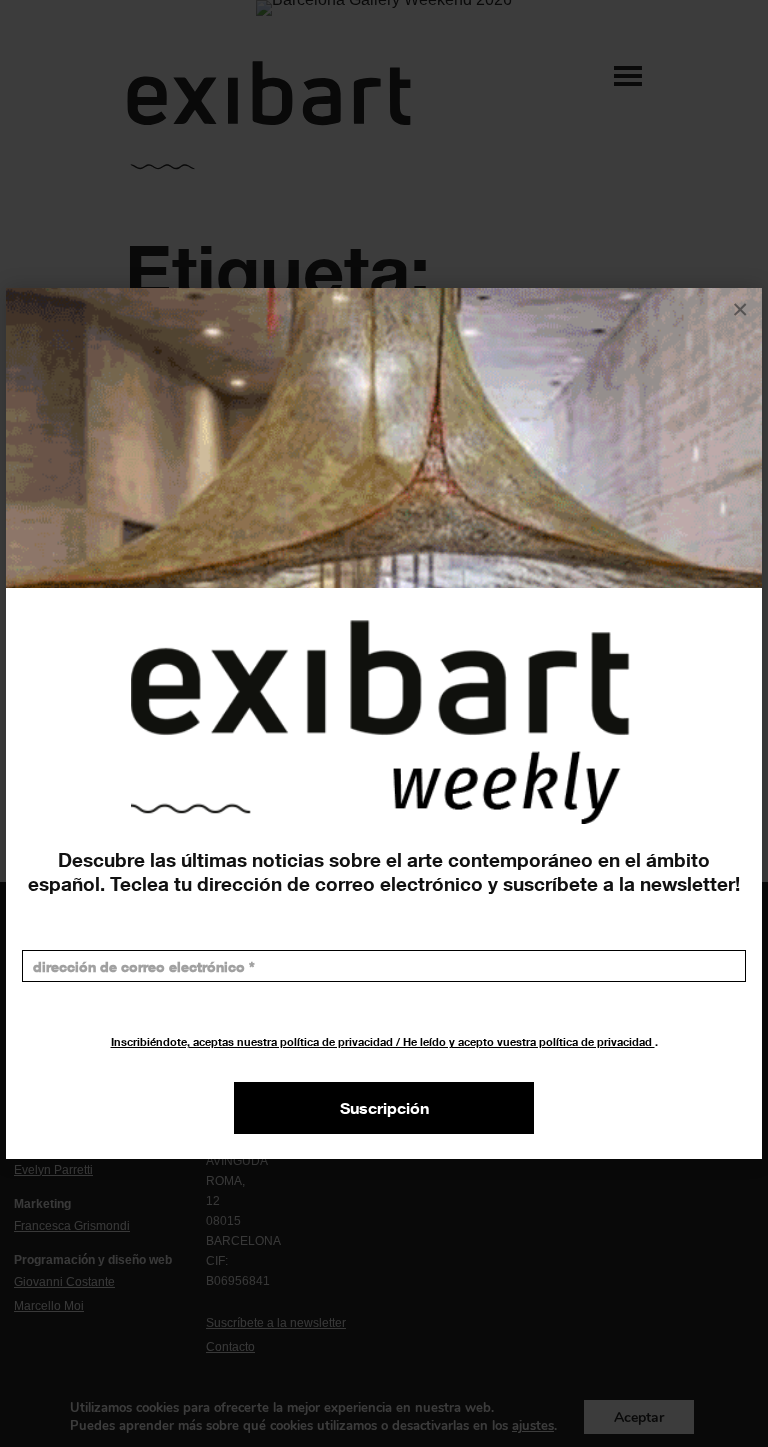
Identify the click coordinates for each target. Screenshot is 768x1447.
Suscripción (384, 1108)
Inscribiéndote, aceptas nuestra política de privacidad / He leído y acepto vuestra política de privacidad (383, 1041)
